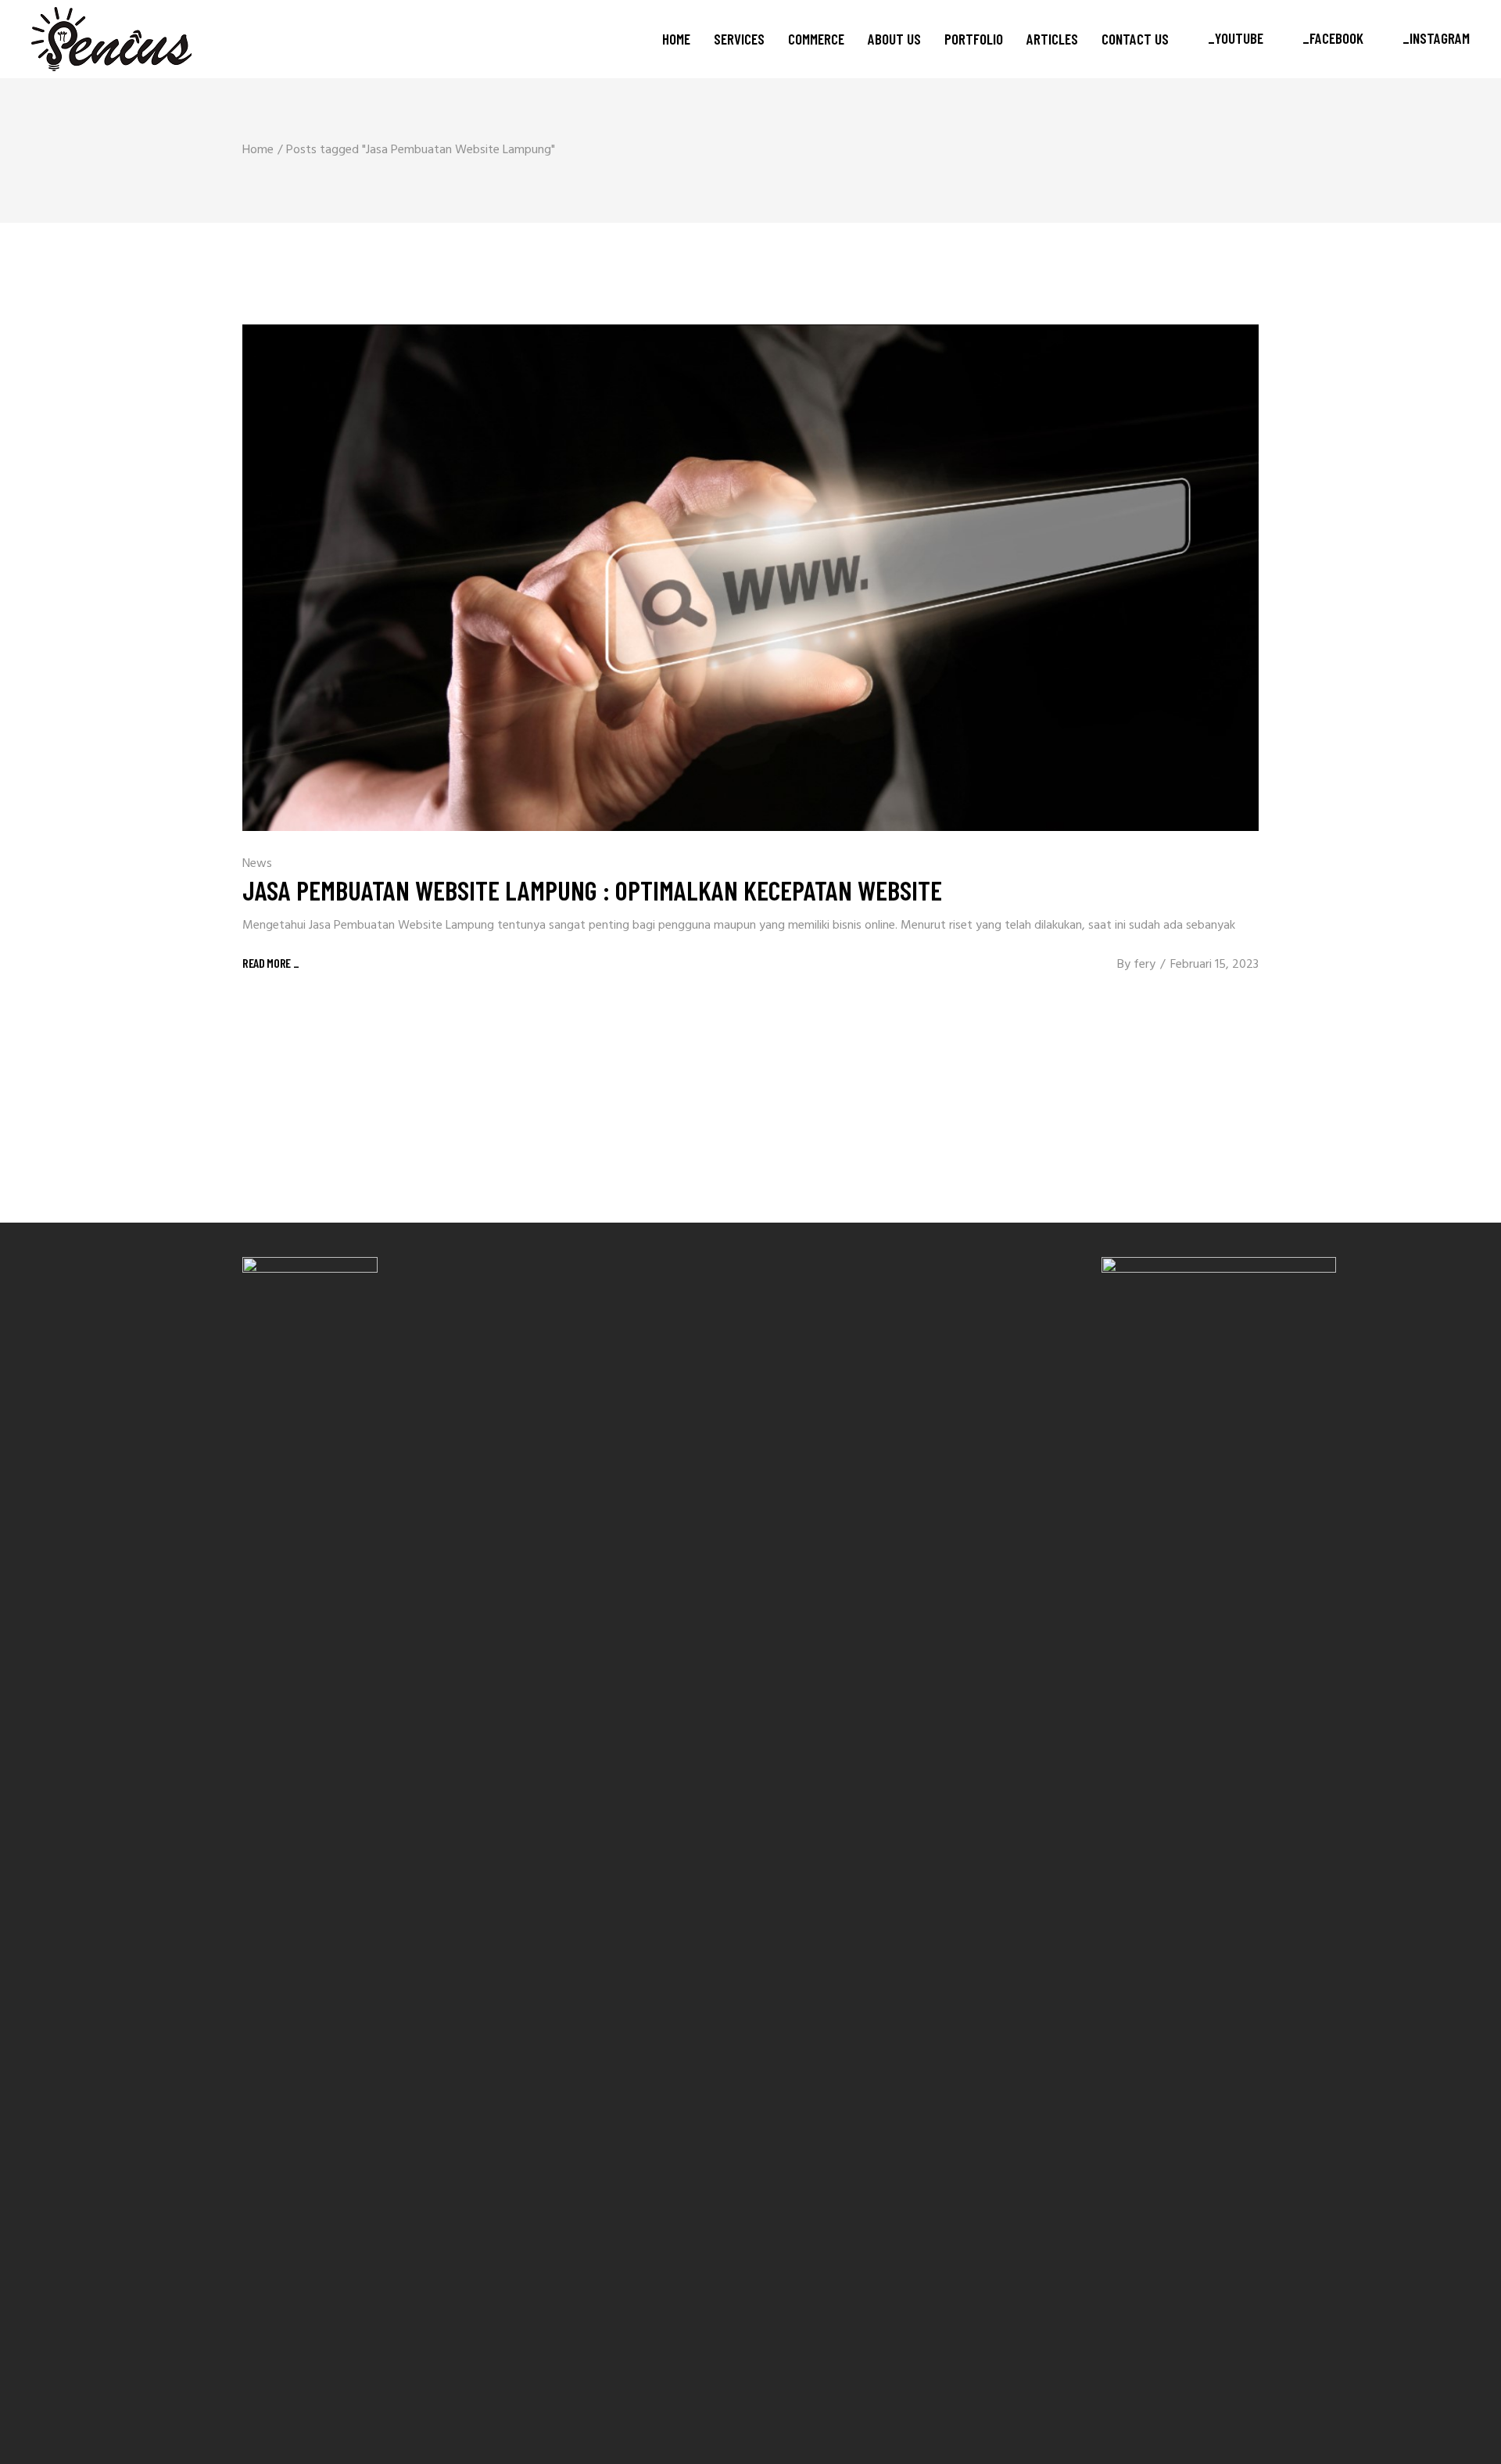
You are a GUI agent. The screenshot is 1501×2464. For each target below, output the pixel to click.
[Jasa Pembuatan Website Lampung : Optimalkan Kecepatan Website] (750, 578)
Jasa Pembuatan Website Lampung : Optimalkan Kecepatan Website (592, 890)
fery (1145, 965)
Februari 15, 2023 (1214, 965)
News (257, 864)
